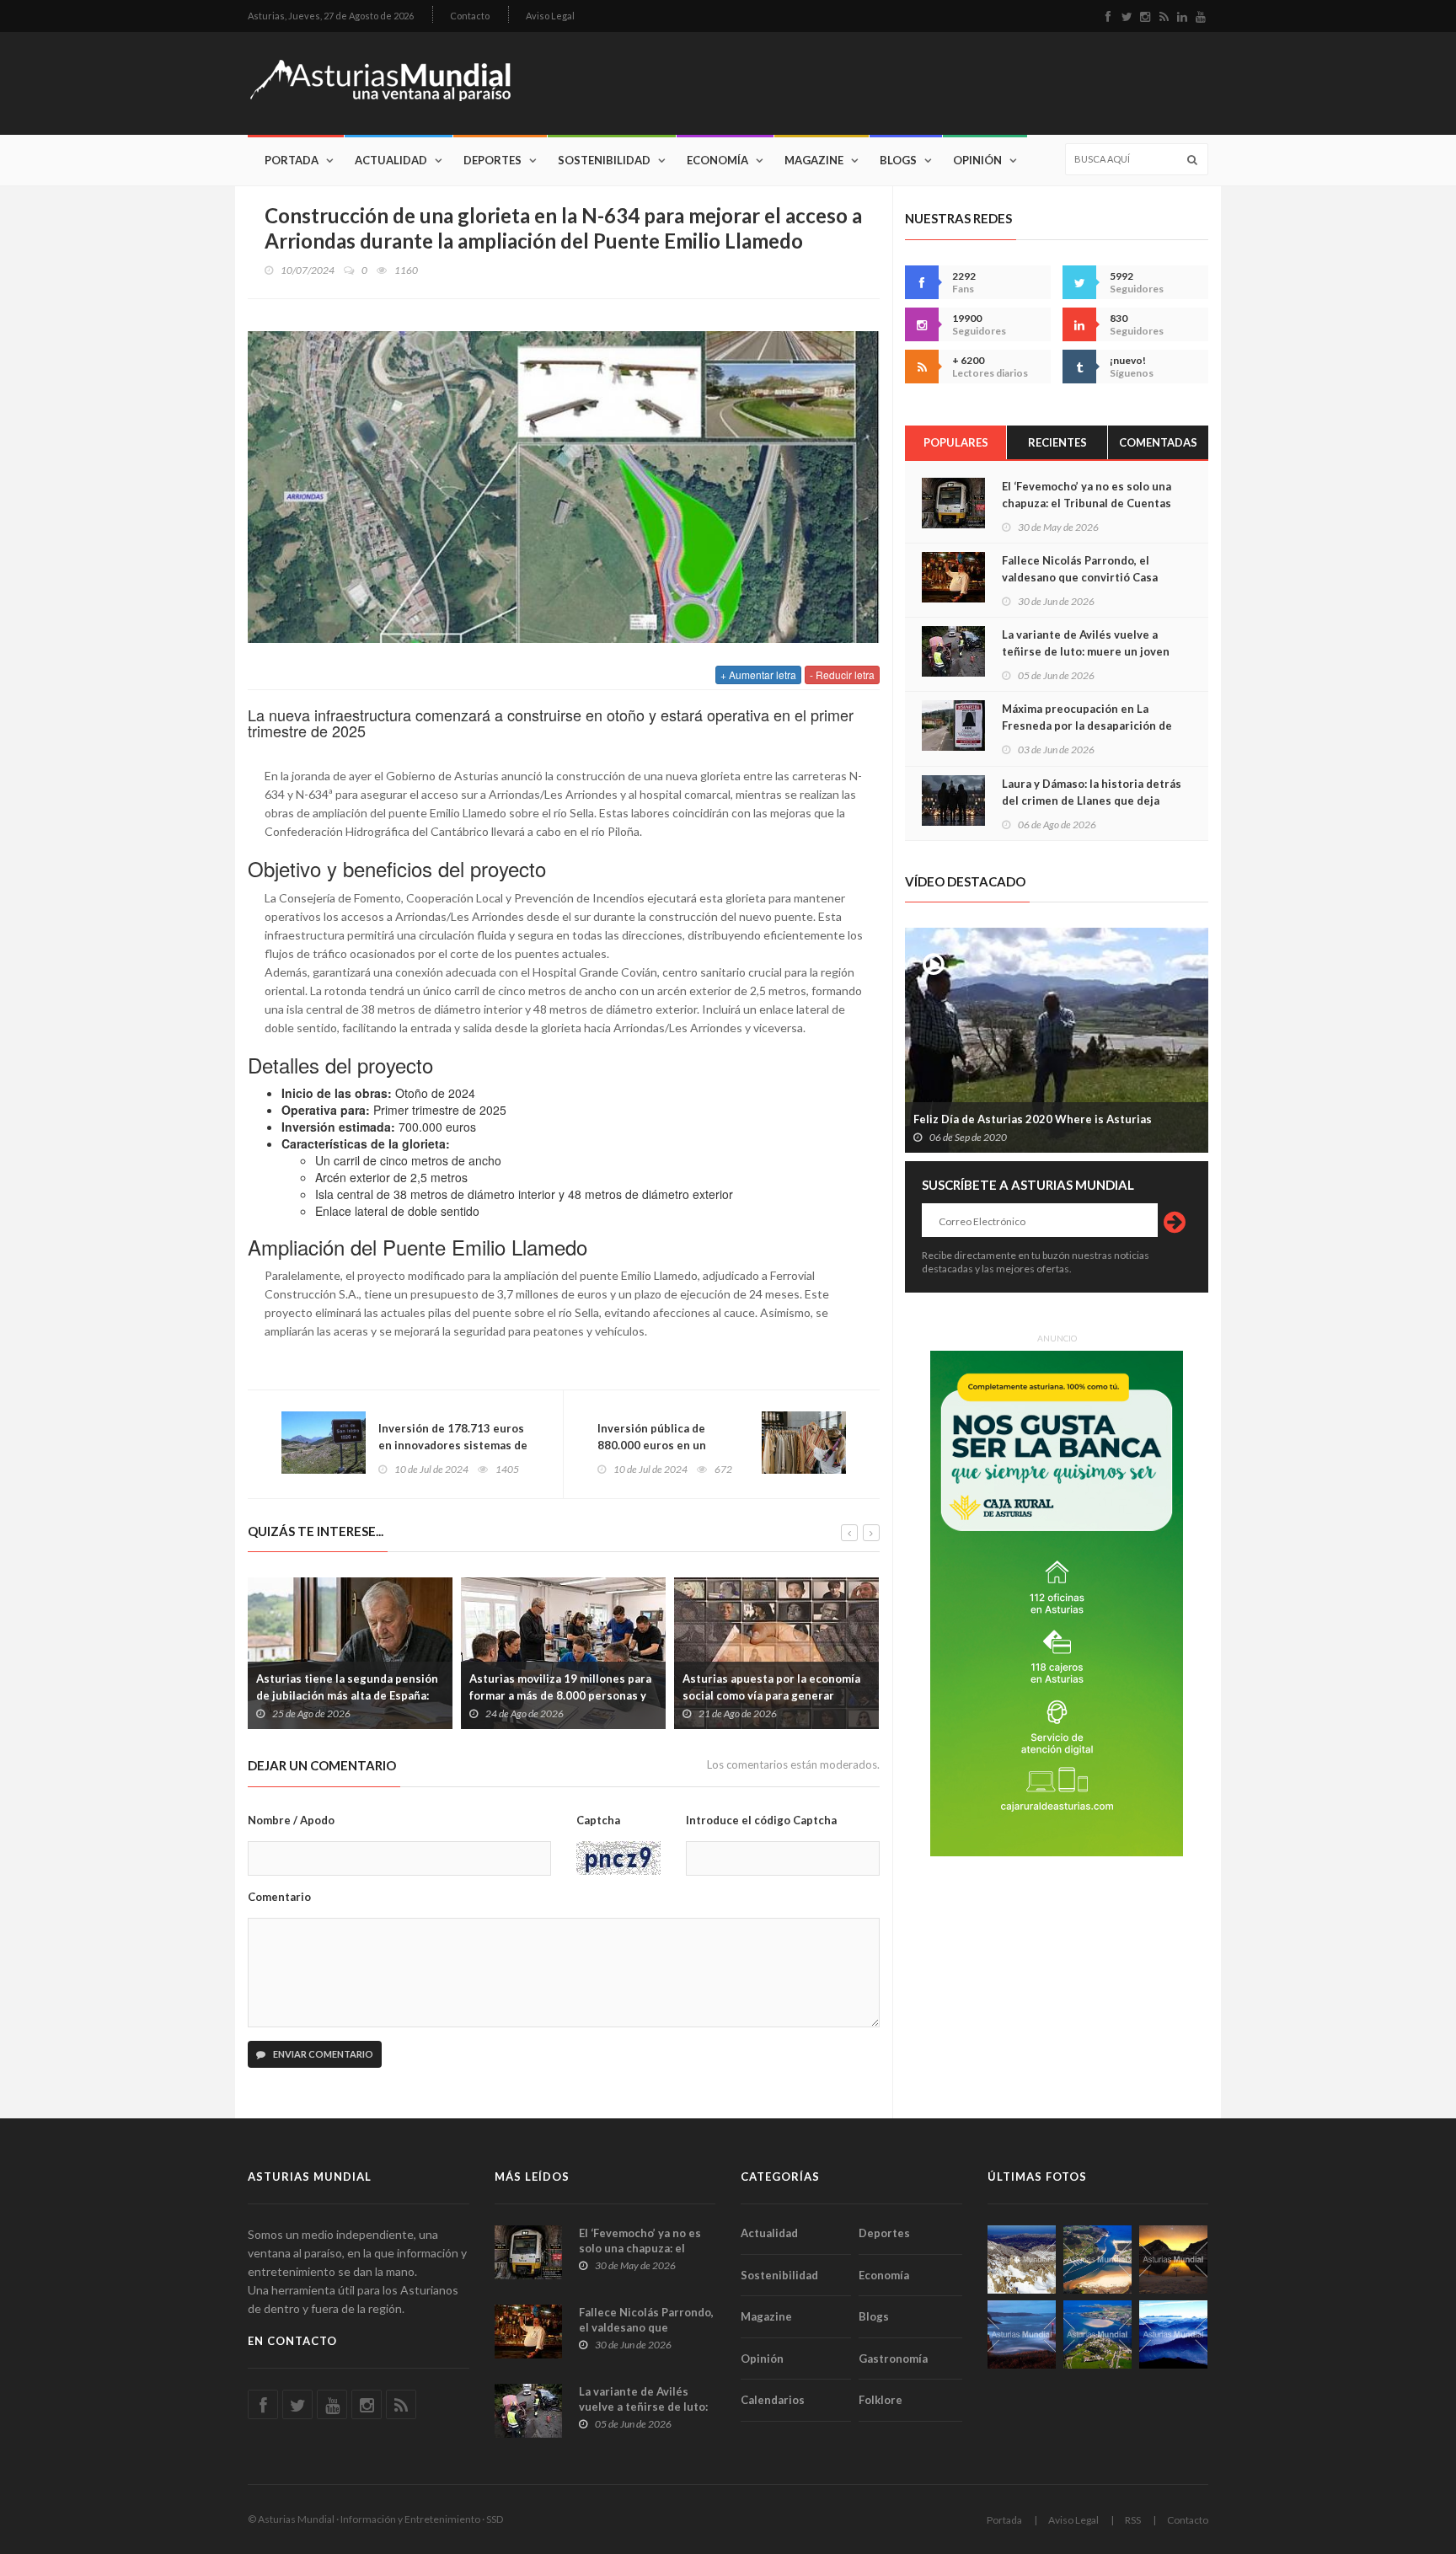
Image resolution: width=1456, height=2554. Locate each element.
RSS (1133, 2520)
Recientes (1057, 442)
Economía (717, 160)
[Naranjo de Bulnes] (1022, 2260)
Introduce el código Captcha (761, 1820)
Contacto (470, 16)
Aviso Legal (550, 16)
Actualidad (391, 160)
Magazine (814, 160)
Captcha (598, 1820)
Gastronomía (893, 2359)
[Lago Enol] (1173, 2260)
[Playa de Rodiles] (1097, 2260)
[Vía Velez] (1022, 2334)
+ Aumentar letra (758, 675)
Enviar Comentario (322, 2054)
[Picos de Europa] (1173, 2334)
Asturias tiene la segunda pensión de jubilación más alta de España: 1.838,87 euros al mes (347, 1695)
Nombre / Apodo (291, 1820)
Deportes (492, 160)
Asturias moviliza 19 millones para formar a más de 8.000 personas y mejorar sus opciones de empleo (560, 1695)
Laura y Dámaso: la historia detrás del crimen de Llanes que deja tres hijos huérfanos (1092, 800)
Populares (956, 442)
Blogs (898, 160)
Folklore (881, 2400)
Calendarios (773, 2400)
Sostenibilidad (604, 160)
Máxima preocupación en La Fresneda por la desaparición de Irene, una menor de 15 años (1087, 726)
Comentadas (1158, 442)
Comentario (279, 1897)
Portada (292, 160)
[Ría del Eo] (1097, 2334)
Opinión (977, 160)
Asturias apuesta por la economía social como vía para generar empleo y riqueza (771, 1695)
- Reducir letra (842, 675)
